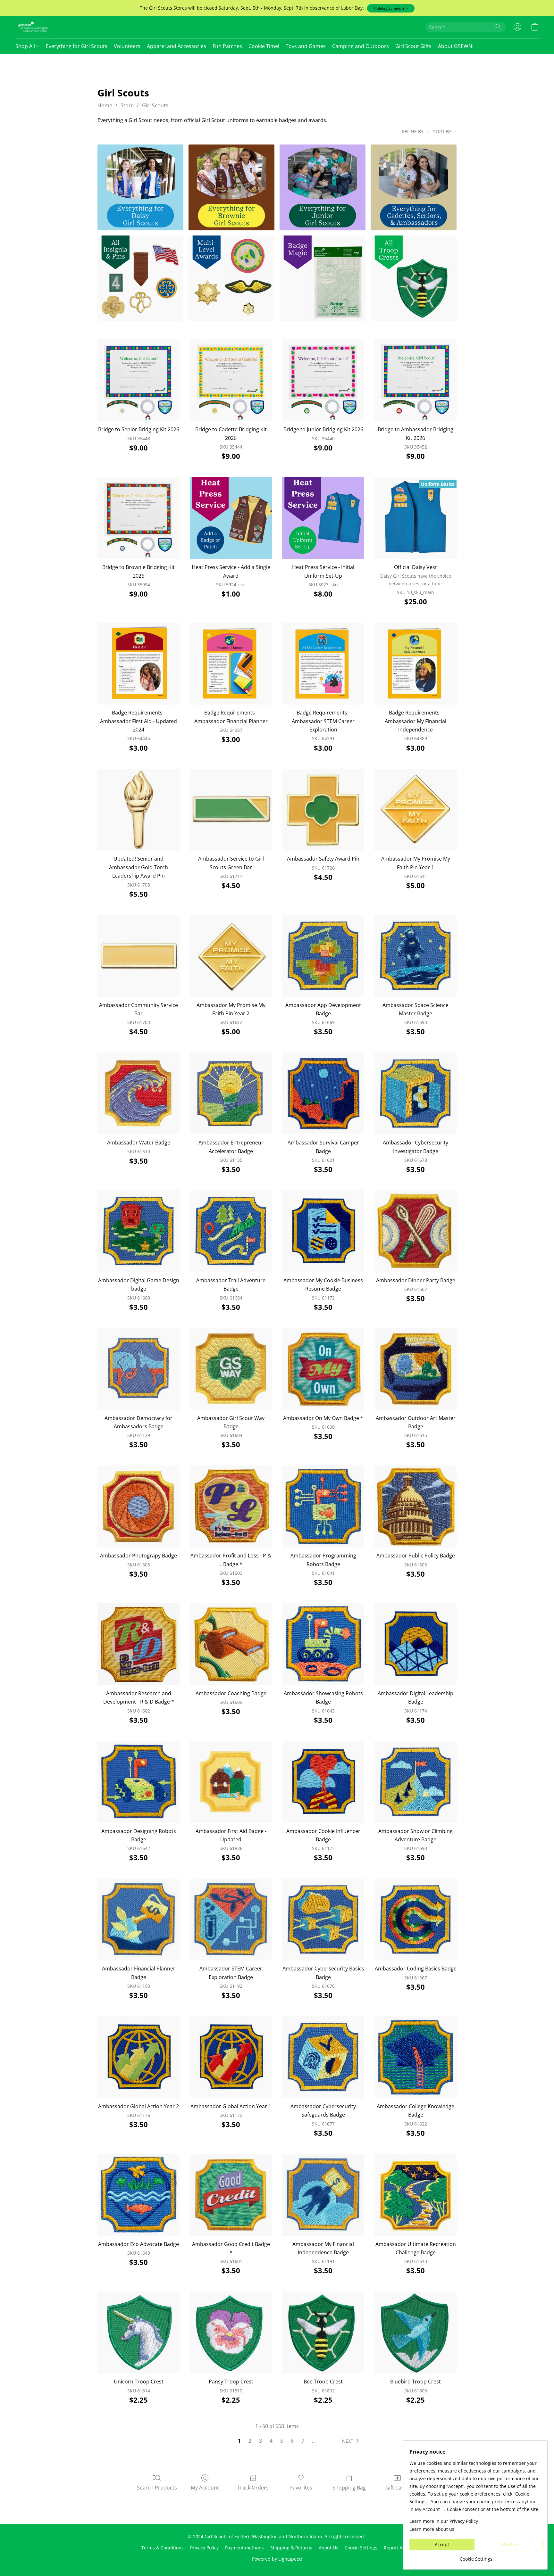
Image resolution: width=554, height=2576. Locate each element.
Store (127, 105)
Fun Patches (227, 46)
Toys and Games (306, 46)
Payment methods (244, 2548)
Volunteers (127, 46)
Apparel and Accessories (176, 46)
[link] (476, 2557)
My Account (205, 2488)
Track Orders (253, 2488)
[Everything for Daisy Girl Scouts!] (140, 187)
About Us (328, 2548)
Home (105, 105)
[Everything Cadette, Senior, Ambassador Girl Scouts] (414, 187)
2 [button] (250, 2441)
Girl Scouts (155, 105)
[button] (391, 8)
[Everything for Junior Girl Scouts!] (323, 187)
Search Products (157, 2488)
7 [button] (303, 2441)
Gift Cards (397, 2488)
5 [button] (282, 2441)
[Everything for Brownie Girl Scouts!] (231, 187)
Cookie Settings (361, 2548)
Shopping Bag (349, 2488)
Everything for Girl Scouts (77, 46)
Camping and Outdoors (361, 46)
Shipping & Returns (291, 2548)
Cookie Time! (264, 46)
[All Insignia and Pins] (140, 278)
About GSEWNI (456, 46)
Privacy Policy (204, 2548)
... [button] (314, 2441)
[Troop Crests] (414, 278)
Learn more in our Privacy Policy (444, 2521)
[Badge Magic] (323, 278)
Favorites (301, 2488)
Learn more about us (432, 2529)
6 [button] (292, 2441)
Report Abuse (398, 2548)
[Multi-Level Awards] (231, 278)
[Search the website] (498, 27)
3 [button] (260, 2441)
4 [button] (271, 2441)
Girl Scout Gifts (413, 46)
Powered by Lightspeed (277, 2559)
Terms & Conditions (163, 2548)
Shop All (26, 46)
